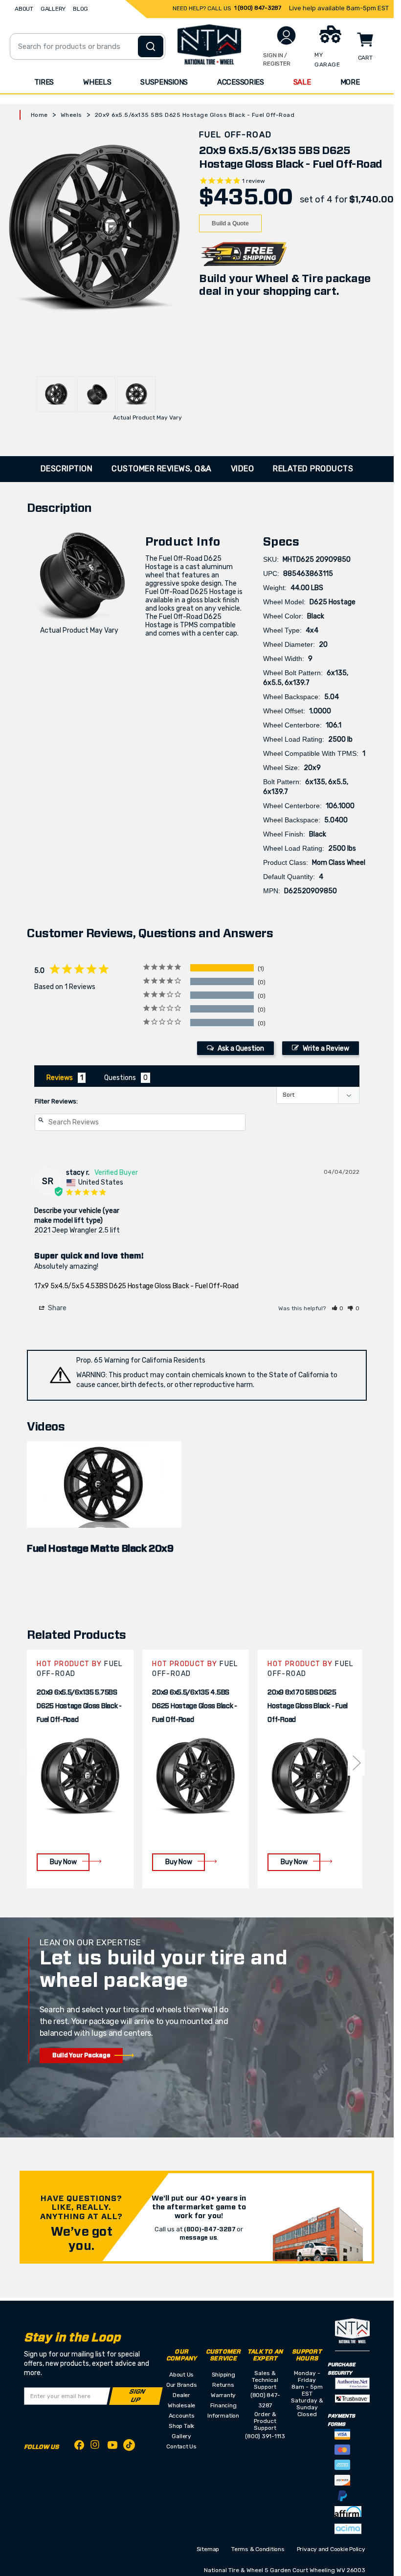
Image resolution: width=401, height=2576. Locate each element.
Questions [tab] (120, 1078)
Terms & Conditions (258, 2549)
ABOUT (24, 9)
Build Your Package (81, 2055)
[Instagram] (96, 2447)
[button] (338, 1308)
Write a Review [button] (326, 1048)
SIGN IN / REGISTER (277, 59)
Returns (223, 2385)
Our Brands (182, 2385)
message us (198, 2238)
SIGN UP (137, 2396)
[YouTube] (112, 2447)
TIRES (44, 82)
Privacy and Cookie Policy (331, 2549)
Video (243, 469)
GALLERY (53, 9)
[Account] (286, 35)
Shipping (223, 2375)
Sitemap (208, 2549)
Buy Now (63, 1862)
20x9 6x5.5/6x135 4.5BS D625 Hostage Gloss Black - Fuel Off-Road (195, 1706)
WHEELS (97, 82)
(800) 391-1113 (265, 2436)
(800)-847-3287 (210, 2229)
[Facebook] (79, 2447)
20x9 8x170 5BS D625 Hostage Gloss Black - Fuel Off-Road (308, 1706)
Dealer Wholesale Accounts (181, 2405)
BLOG (80, 9)
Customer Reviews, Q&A (162, 469)
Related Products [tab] (313, 469)
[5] (28, 1762)
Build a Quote (230, 223)
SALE (302, 82)
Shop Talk (181, 2426)
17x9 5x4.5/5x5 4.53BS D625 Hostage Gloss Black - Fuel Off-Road (136, 1286)
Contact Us (181, 2446)
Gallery (181, 2436)
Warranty (223, 2395)
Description (67, 469)
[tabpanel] (80, 1769)
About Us (181, 2375)
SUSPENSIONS (164, 82)
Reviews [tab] (60, 1078)
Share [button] (56, 1308)
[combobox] (88, 46)
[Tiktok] (129, 2447)
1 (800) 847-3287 (258, 8)
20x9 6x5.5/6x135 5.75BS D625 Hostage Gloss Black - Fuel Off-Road (79, 1706)
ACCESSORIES (241, 82)
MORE (350, 82)
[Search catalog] (151, 46)
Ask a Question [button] (241, 1048)
